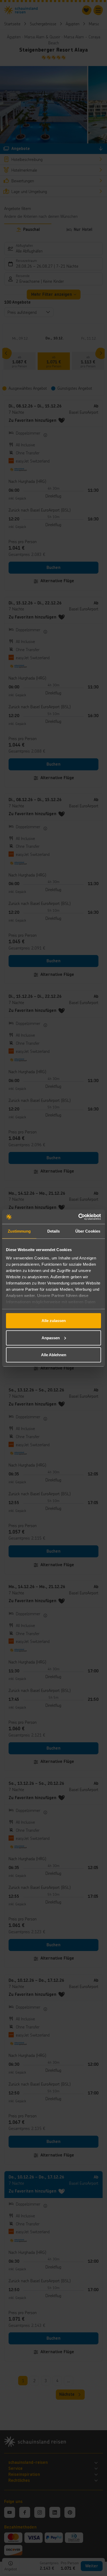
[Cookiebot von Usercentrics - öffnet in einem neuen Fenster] (78, 1217)
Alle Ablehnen (54, 1355)
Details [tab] (54, 1231)
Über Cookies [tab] (88, 1231)
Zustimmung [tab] (19, 1231)
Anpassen (51, 1338)
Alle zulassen (54, 1321)
